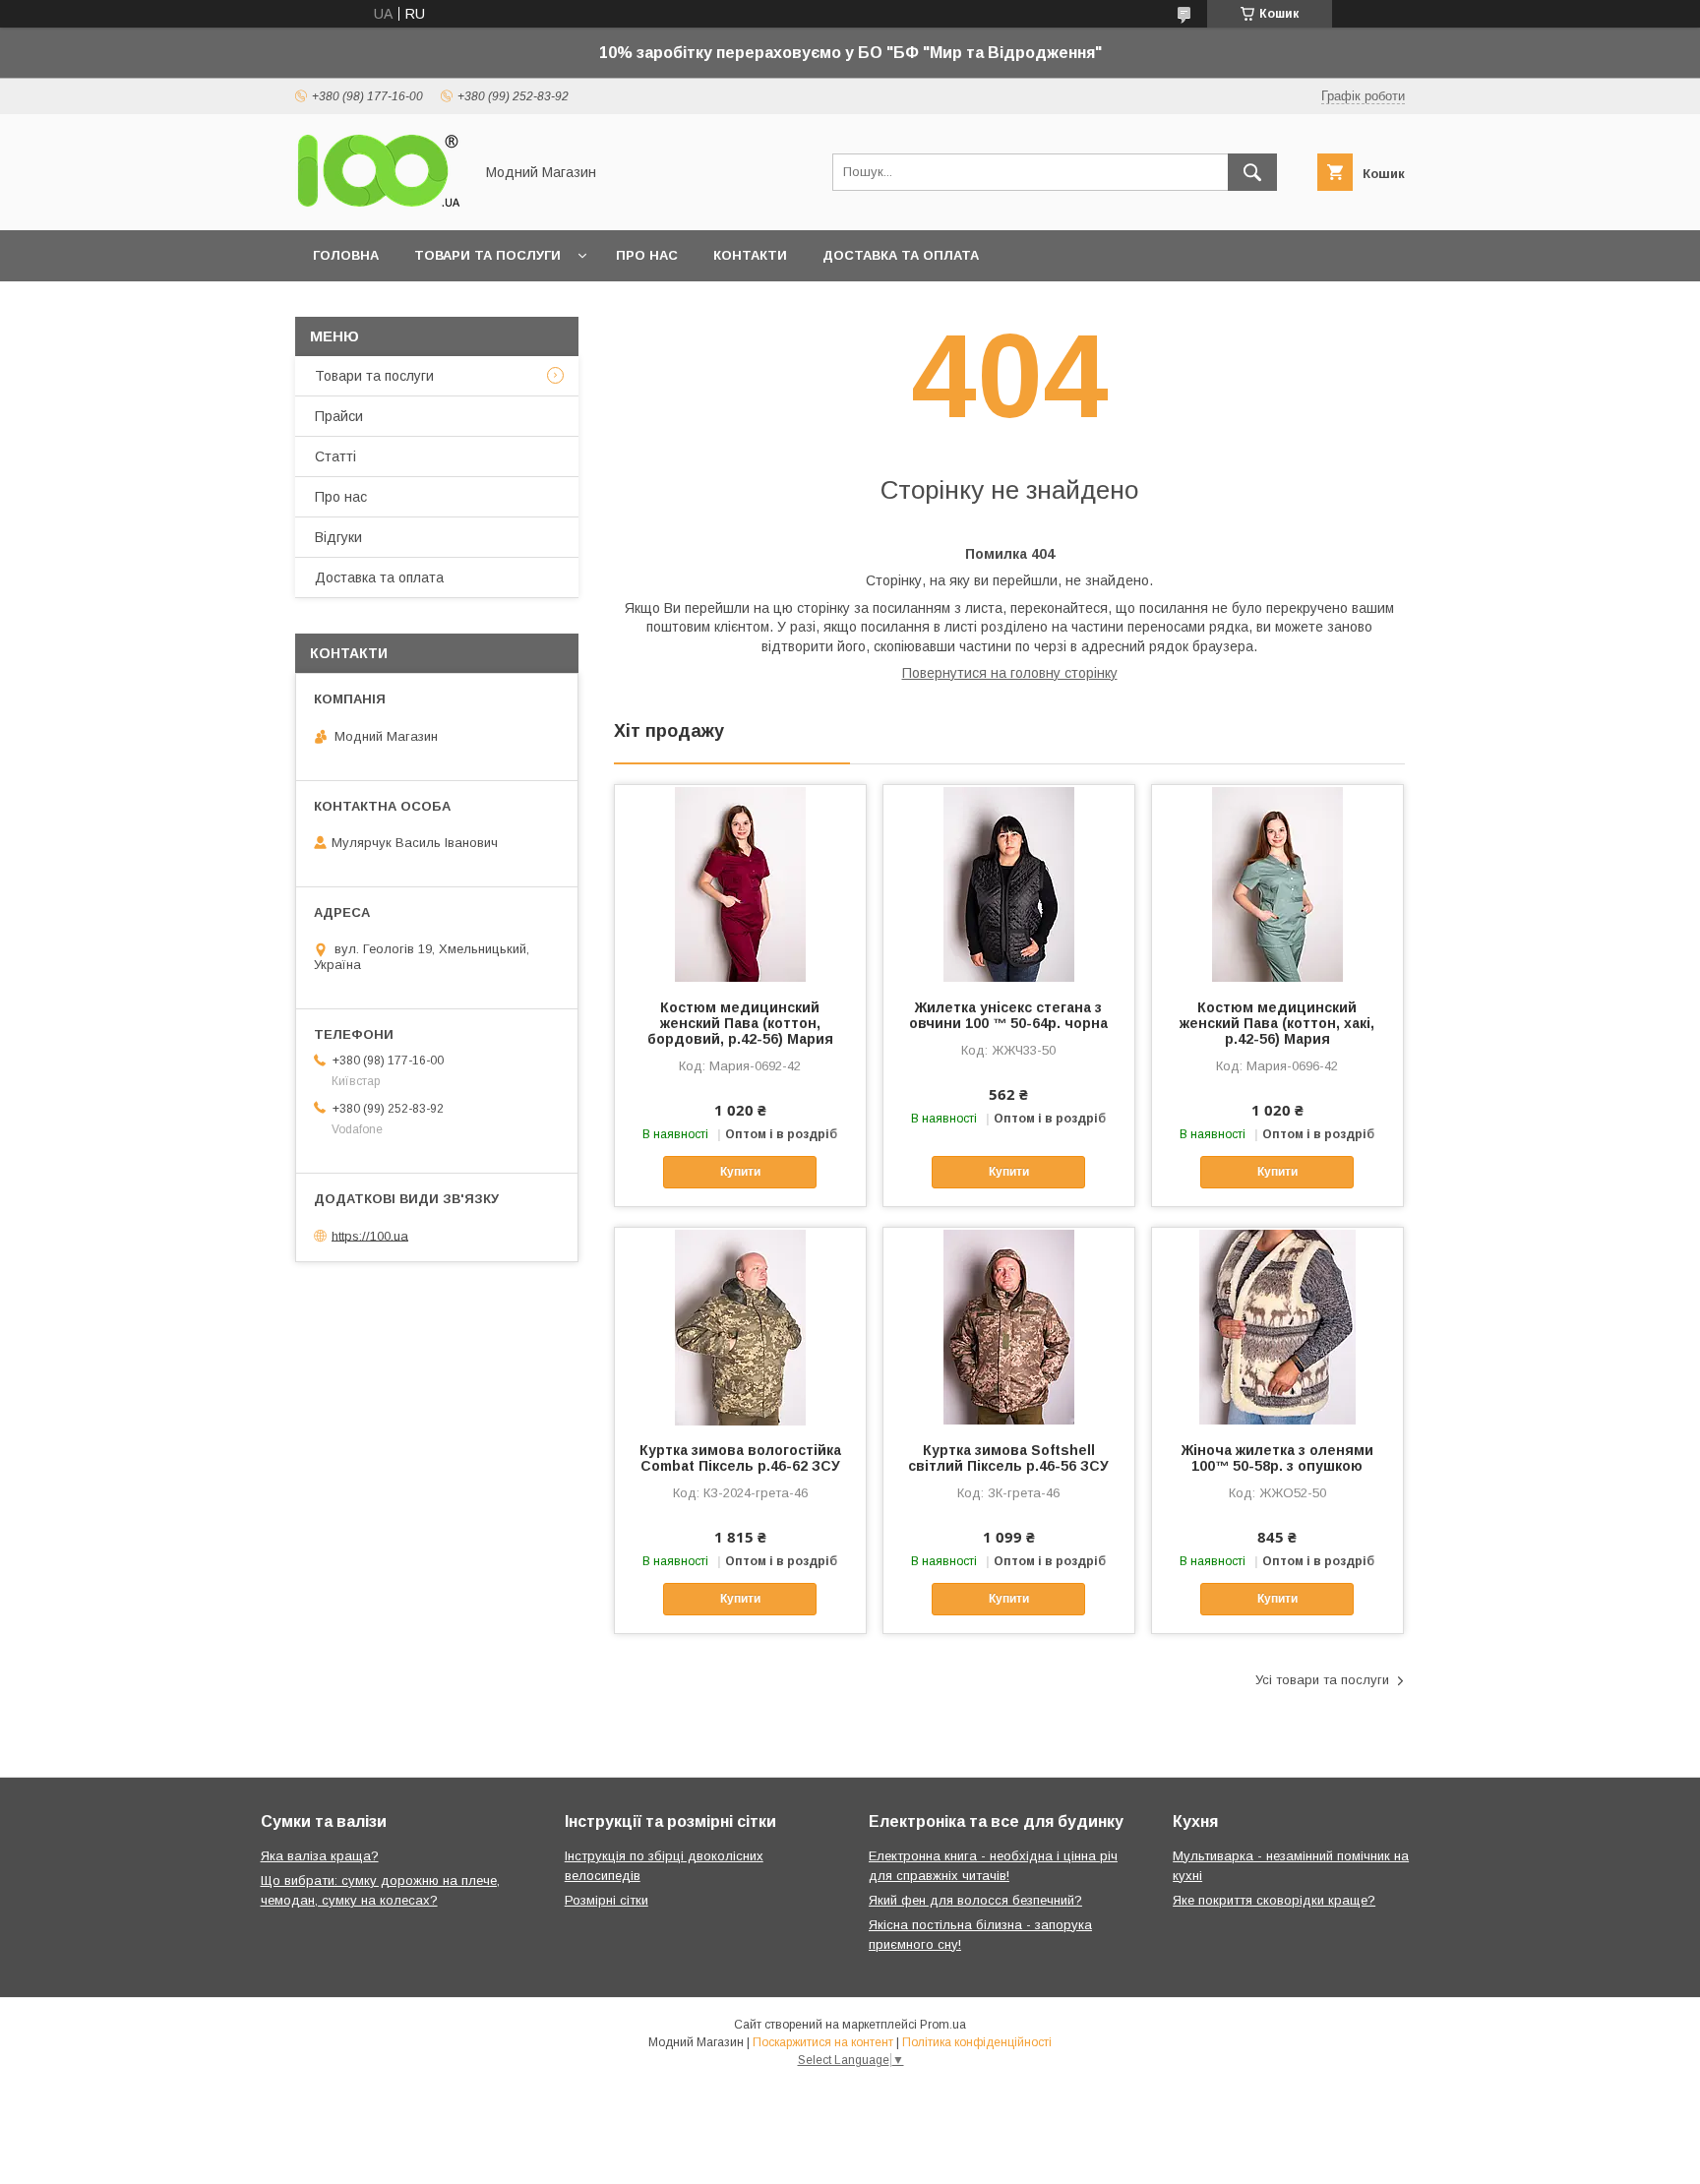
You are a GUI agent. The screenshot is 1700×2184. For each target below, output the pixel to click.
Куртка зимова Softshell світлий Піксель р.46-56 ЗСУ (1008, 1458)
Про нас (647, 255)
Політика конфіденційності (977, 2042)
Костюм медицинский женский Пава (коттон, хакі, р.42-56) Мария (1277, 1023)
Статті (335, 456)
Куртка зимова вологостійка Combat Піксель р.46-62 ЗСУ (740, 1458)
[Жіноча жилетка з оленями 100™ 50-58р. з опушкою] (1277, 1326)
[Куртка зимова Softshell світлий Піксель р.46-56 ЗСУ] (1009, 1326)
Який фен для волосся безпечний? (975, 1900)
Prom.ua (943, 2025)
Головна (346, 255)
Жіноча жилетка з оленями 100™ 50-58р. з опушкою (1277, 1458)
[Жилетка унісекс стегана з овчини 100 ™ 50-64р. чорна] (1009, 883)
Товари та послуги (487, 255)
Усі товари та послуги (1322, 1680)
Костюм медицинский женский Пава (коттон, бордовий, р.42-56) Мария (740, 1023)
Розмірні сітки (607, 1900)
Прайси (339, 416)
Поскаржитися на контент (823, 2042)
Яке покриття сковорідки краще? (1274, 1900)
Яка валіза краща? (320, 1856)
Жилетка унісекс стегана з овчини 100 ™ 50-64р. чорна (1008, 1015)
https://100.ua (370, 1235)
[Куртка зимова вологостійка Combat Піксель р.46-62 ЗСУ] (740, 1326)
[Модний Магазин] (379, 205)
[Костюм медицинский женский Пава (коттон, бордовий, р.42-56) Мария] (740, 883)
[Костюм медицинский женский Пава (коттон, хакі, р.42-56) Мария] (1277, 883)
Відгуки (338, 537)
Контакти (750, 255)
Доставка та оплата (901, 255)
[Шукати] (1252, 172)
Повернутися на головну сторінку (1010, 673)
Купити (740, 1172)
